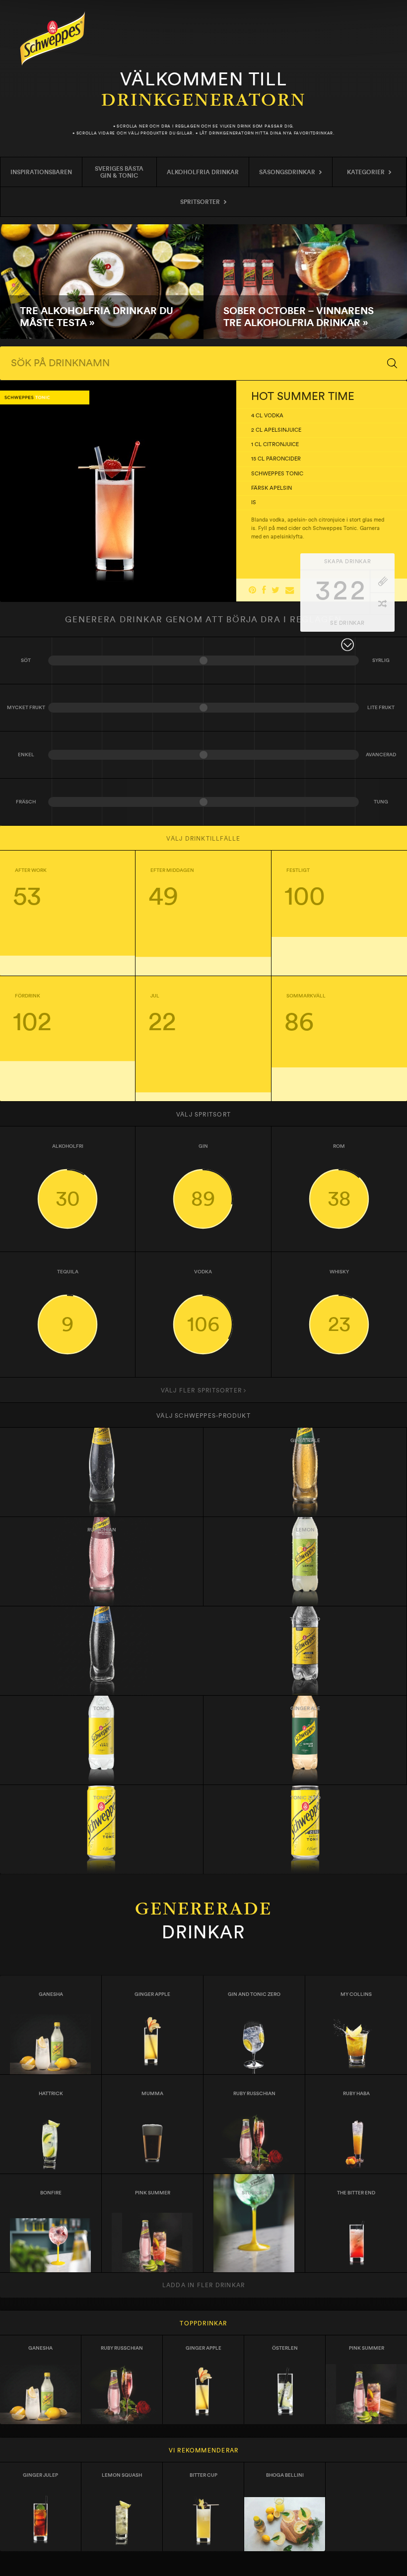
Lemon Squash (122, 2475)
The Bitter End (356, 2193)
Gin (203, 1177)
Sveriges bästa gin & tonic (119, 172)
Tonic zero (305, 1619)
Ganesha (51, 1994)
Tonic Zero (305, 1798)
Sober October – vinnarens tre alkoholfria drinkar (305, 282)
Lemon (305, 1530)
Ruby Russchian (254, 2094)
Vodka (203, 1302)
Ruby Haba (356, 2094)
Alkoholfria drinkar (203, 172)
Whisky (339, 1302)
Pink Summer (153, 2193)
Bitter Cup (203, 2475)
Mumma (152, 2094)
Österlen (285, 2348)
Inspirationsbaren (41, 172)
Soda (102, 1619)
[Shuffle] (382, 604)
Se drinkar (347, 623)
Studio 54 (254, 2193)
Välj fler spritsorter (203, 1390)
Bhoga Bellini (285, 2475)
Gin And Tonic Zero (254, 1994)
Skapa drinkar (347, 561)
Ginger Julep (40, 2475)
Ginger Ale (305, 1441)
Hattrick (51, 2094)
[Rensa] (382, 581)
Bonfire (51, 2193)
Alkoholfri (68, 1177)
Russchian (102, 1530)
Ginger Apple (152, 1994)
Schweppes (53, 38)
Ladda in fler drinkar (203, 2285)
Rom (339, 1177)
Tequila (68, 1302)
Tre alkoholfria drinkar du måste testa (102, 282)
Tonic (102, 1441)
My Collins (356, 1994)
